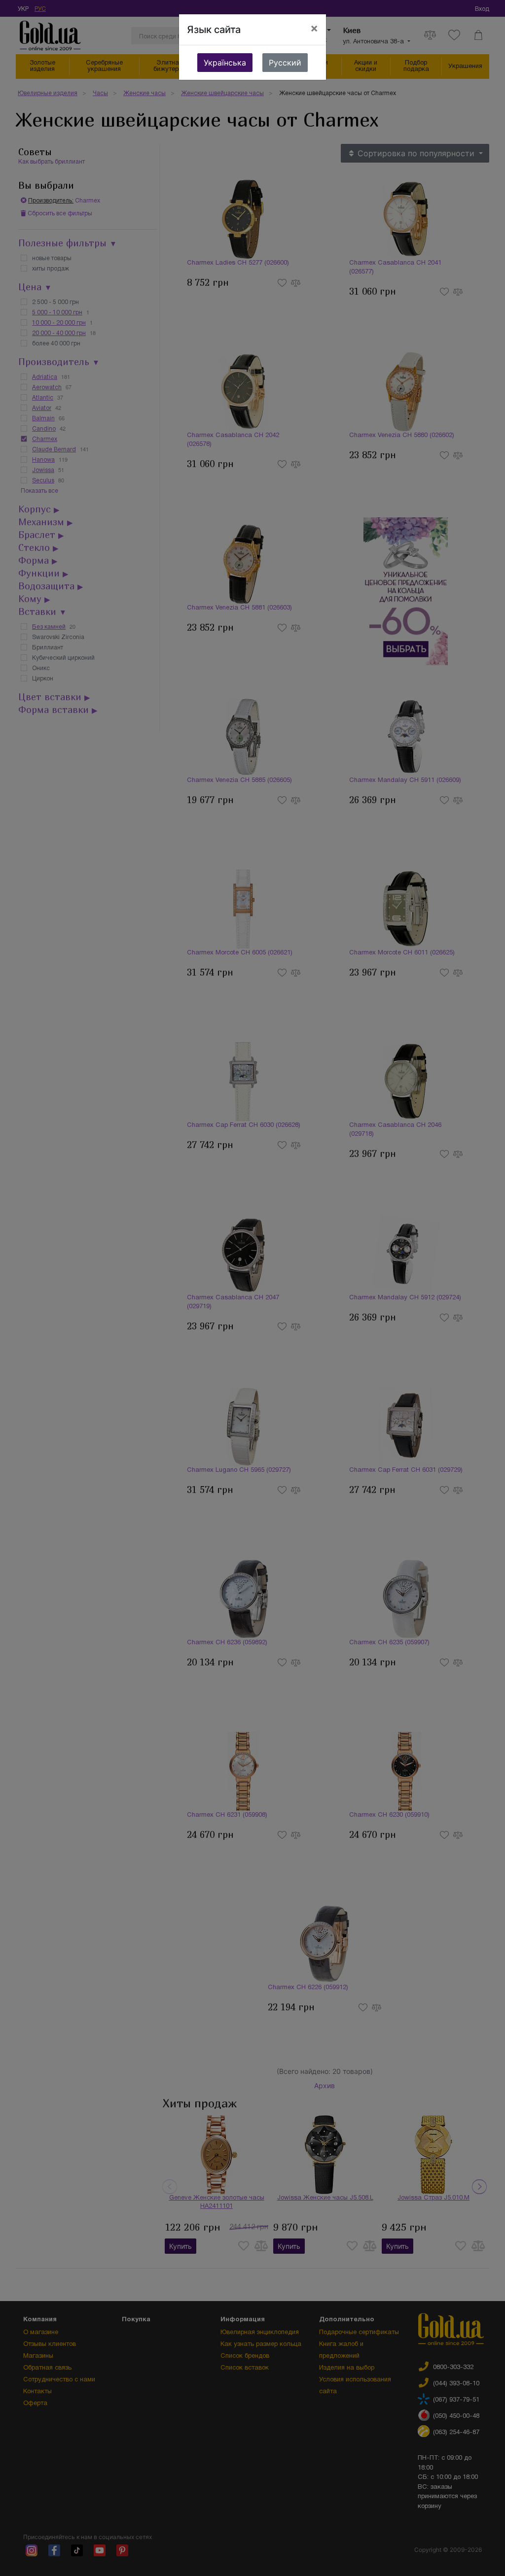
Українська (225, 63)
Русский (285, 63)
